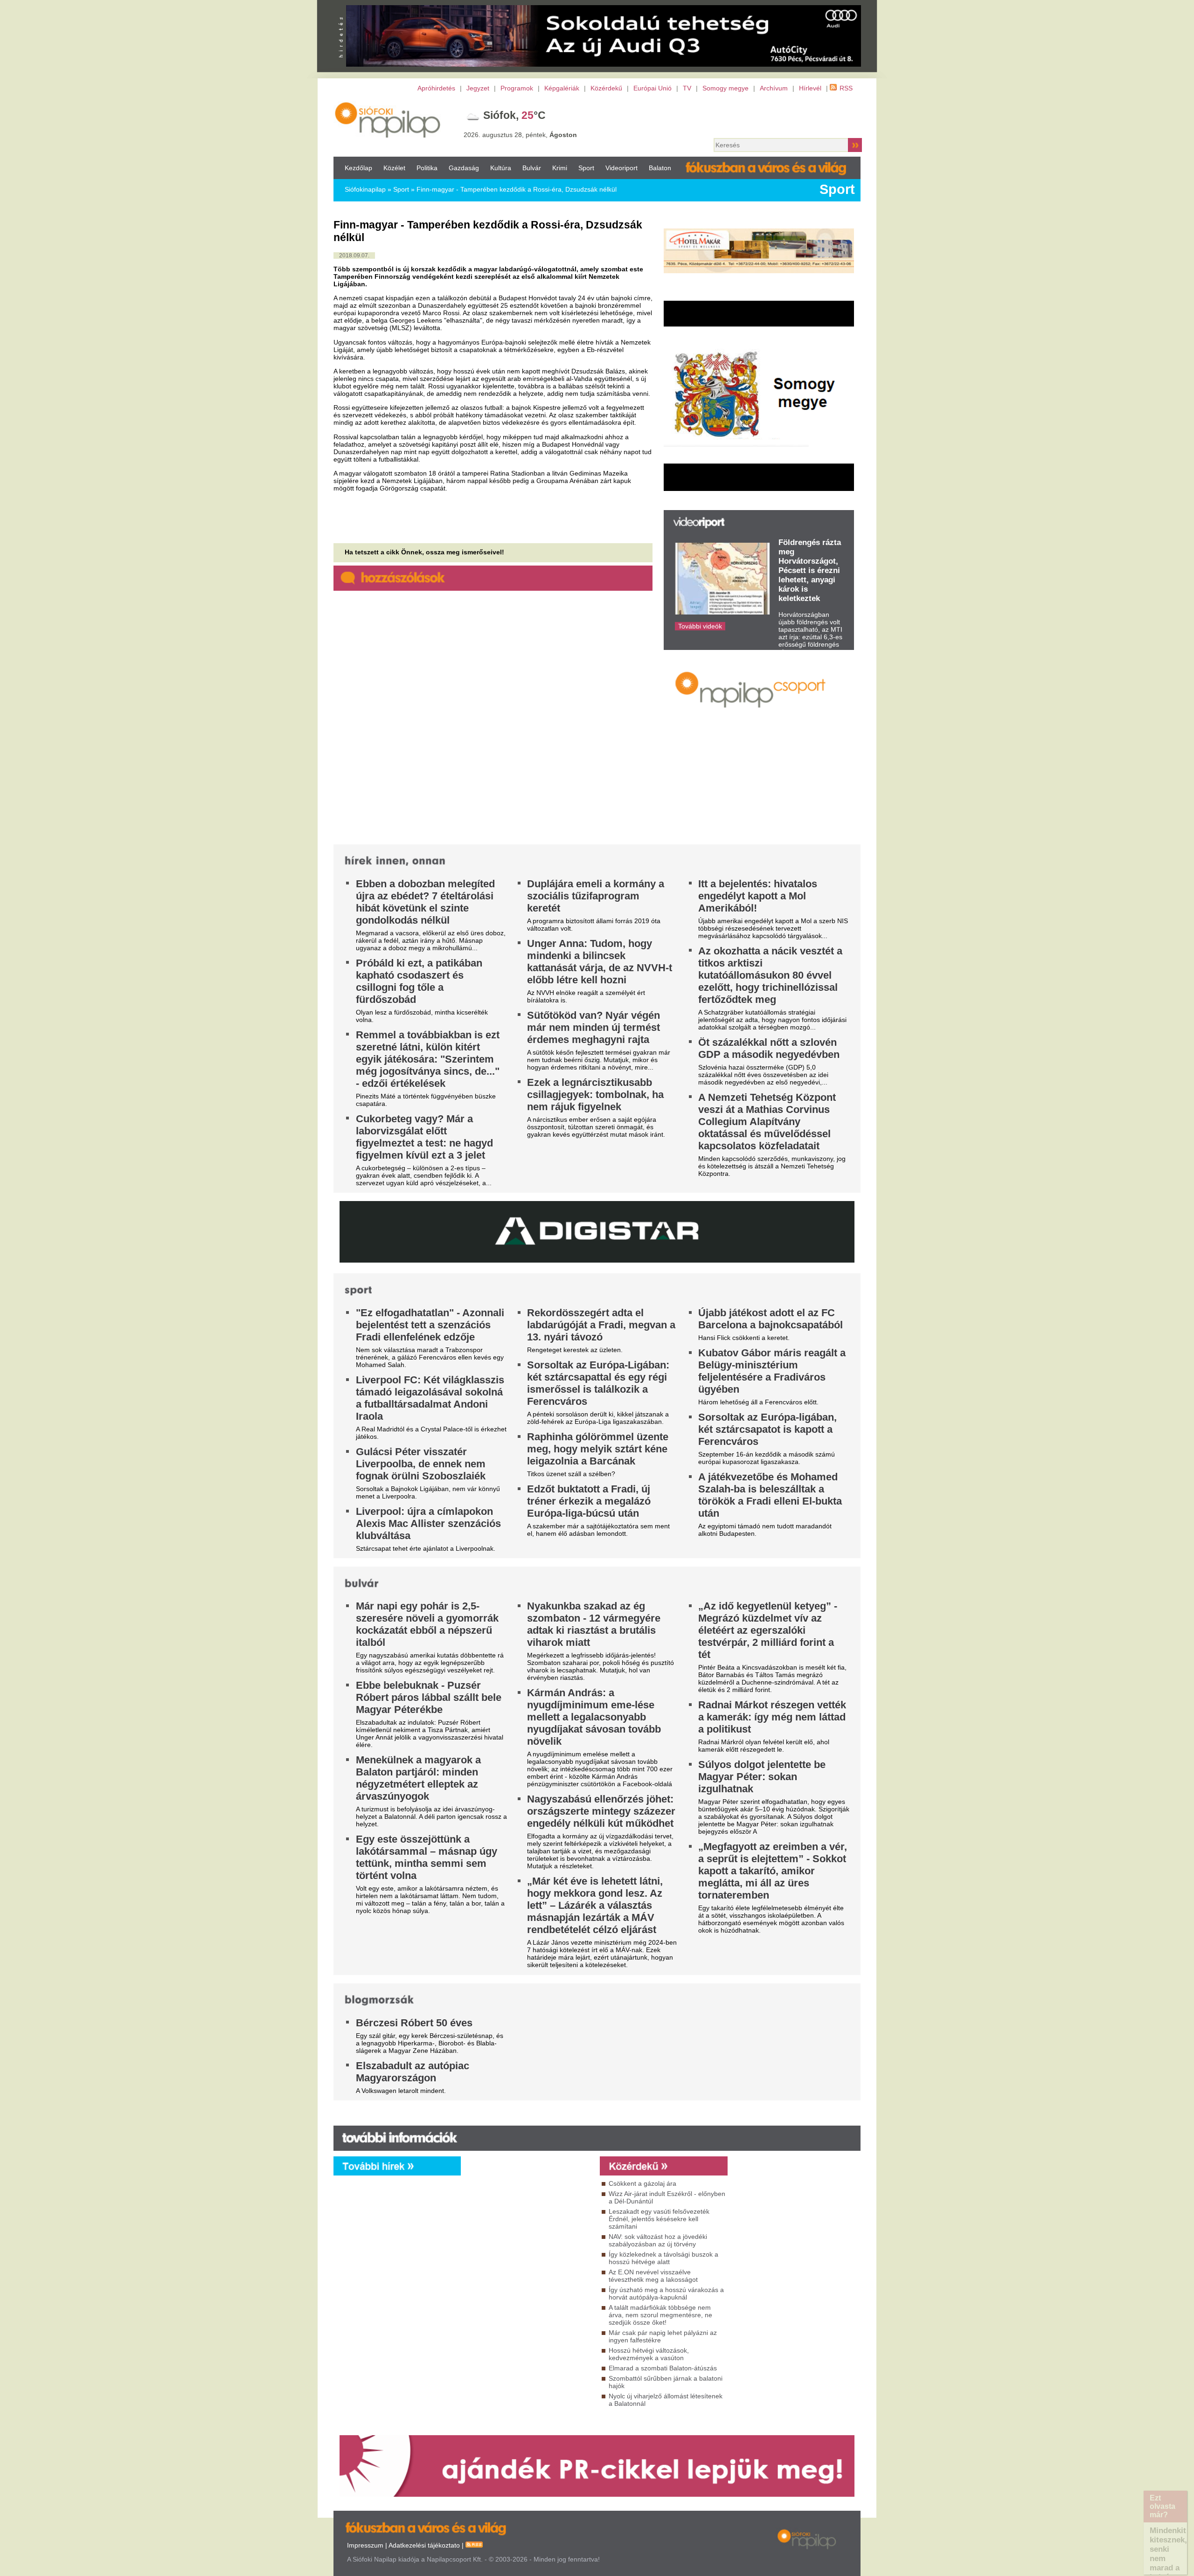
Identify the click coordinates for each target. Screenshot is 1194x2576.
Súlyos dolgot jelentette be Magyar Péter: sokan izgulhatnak (762, 1777)
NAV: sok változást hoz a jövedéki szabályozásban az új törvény (658, 2240)
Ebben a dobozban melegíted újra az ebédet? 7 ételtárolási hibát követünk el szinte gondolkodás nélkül (425, 902)
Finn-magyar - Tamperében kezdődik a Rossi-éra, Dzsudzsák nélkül (517, 189)
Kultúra (501, 168)
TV (687, 88)
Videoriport (621, 168)
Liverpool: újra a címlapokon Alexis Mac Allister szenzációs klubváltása (428, 1523)
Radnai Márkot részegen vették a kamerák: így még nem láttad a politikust (772, 1717)
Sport (586, 168)
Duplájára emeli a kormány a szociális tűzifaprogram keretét (596, 896)
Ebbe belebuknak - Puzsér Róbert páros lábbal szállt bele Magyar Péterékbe (429, 1697)
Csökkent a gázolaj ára (642, 2183)
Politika (427, 168)
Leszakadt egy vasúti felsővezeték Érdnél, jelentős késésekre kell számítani (659, 2219)
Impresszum (365, 2545)
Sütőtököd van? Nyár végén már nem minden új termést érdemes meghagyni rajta (594, 1027)
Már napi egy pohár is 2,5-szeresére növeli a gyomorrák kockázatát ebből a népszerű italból (427, 1624)
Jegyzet (478, 88)
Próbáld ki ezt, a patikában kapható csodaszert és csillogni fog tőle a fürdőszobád (419, 981)
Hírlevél (810, 88)
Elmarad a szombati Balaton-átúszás (663, 2368)
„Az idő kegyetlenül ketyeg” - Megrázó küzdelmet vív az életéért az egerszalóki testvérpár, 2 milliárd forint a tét (768, 1630)
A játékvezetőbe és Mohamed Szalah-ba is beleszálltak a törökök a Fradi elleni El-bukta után (770, 1495)
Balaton (660, 168)
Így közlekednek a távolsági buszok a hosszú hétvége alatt (663, 2258)
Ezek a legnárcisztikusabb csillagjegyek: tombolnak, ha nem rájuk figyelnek (595, 1095)
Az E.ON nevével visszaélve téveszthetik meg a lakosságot (653, 2276)
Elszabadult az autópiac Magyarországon (413, 2072)
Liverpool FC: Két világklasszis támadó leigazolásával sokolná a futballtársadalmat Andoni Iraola (430, 1398)
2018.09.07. (354, 256)
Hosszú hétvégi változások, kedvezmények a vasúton (649, 2354)
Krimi (560, 168)
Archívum (774, 88)
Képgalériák (562, 88)
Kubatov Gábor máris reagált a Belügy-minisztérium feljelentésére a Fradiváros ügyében (772, 1371)
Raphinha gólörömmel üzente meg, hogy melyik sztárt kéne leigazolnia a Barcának (598, 1449)
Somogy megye (725, 88)
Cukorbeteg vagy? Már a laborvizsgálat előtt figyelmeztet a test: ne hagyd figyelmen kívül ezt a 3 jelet (424, 1137)
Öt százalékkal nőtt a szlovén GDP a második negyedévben (769, 1048)
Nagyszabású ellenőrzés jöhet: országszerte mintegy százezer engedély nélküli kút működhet (601, 1811)
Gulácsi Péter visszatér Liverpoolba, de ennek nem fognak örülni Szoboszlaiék (421, 1464)
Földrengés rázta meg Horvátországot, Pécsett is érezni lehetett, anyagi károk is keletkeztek (810, 570)
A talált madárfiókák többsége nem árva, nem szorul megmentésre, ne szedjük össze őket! (660, 2315)
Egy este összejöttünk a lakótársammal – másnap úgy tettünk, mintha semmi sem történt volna (427, 1857)
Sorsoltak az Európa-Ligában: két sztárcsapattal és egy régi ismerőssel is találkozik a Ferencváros (598, 1383)
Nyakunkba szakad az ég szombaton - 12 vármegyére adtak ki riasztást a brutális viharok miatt (594, 1624)
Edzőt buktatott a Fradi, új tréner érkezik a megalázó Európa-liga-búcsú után (589, 1501)
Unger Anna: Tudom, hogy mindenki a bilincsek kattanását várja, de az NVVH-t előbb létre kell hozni (600, 962)
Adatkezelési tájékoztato (424, 2545)
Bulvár (532, 168)
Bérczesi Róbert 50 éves (414, 2023)
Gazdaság (464, 168)
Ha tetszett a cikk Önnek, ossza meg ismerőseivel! (424, 552)
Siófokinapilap (365, 189)
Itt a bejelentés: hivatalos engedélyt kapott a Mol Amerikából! (758, 896)
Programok (517, 88)
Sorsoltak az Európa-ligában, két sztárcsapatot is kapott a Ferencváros (767, 1429)
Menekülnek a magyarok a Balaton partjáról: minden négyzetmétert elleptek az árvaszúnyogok (418, 1778)
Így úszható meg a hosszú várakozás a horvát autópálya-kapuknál (666, 2293)
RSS (846, 88)
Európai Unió (653, 88)
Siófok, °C (514, 115)
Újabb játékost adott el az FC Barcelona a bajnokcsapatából (771, 1319)
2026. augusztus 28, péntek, (520, 135)
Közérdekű (606, 88)
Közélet (394, 168)
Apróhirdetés (436, 88)
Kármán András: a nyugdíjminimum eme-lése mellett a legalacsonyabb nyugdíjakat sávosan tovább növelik (594, 1717)
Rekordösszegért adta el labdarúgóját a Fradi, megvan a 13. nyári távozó (601, 1325)
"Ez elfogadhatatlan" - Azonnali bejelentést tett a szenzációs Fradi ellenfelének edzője (430, 1325)
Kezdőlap (358, 168)
